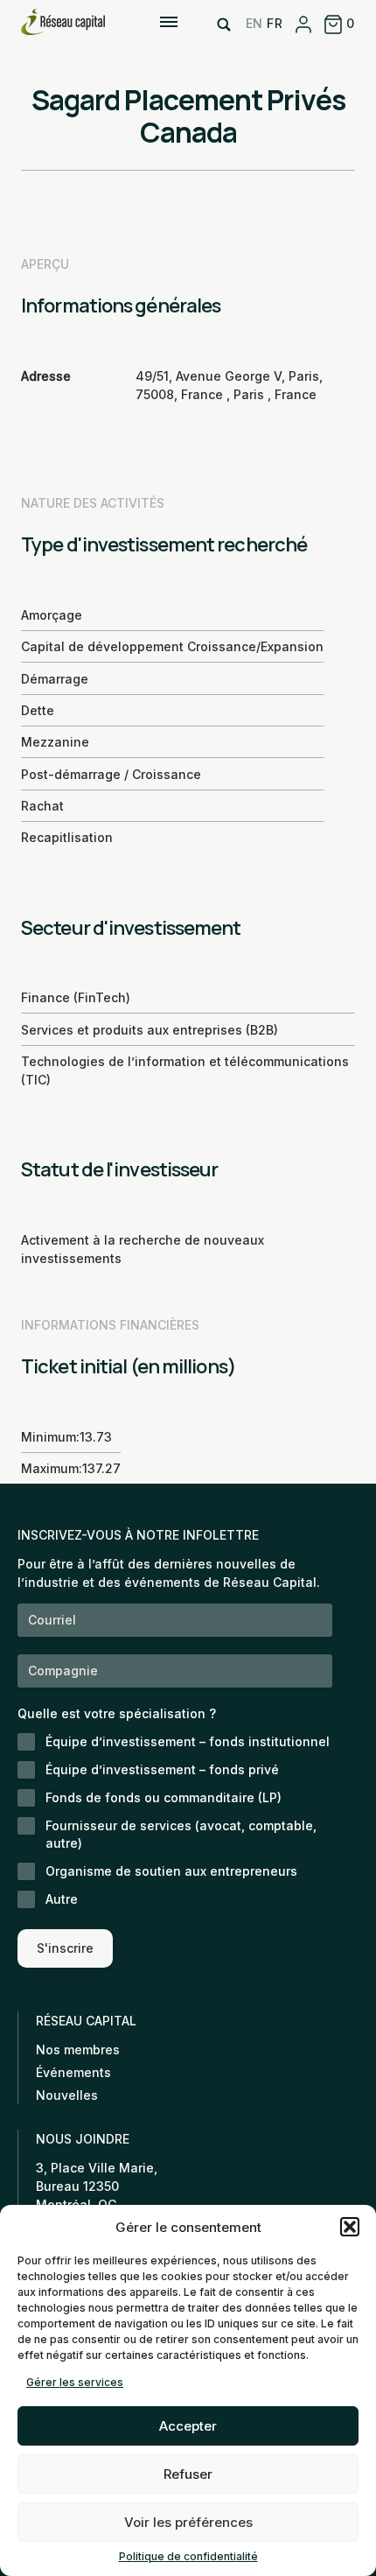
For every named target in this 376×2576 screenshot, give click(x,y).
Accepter (188, 2426)
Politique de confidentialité (188, 2556)
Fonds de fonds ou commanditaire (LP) (164, 1797)
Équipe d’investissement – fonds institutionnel (188, 1741)
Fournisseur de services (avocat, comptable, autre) (181, 1834)
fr (275, 23)
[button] (350, 2227)
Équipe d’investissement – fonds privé (162, 1769)
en (254, 23)
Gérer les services (75, 2382)
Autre (62, 1899)
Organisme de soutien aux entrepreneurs (171, 1871)
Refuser (188, 2474)
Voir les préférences (188, 2522)
